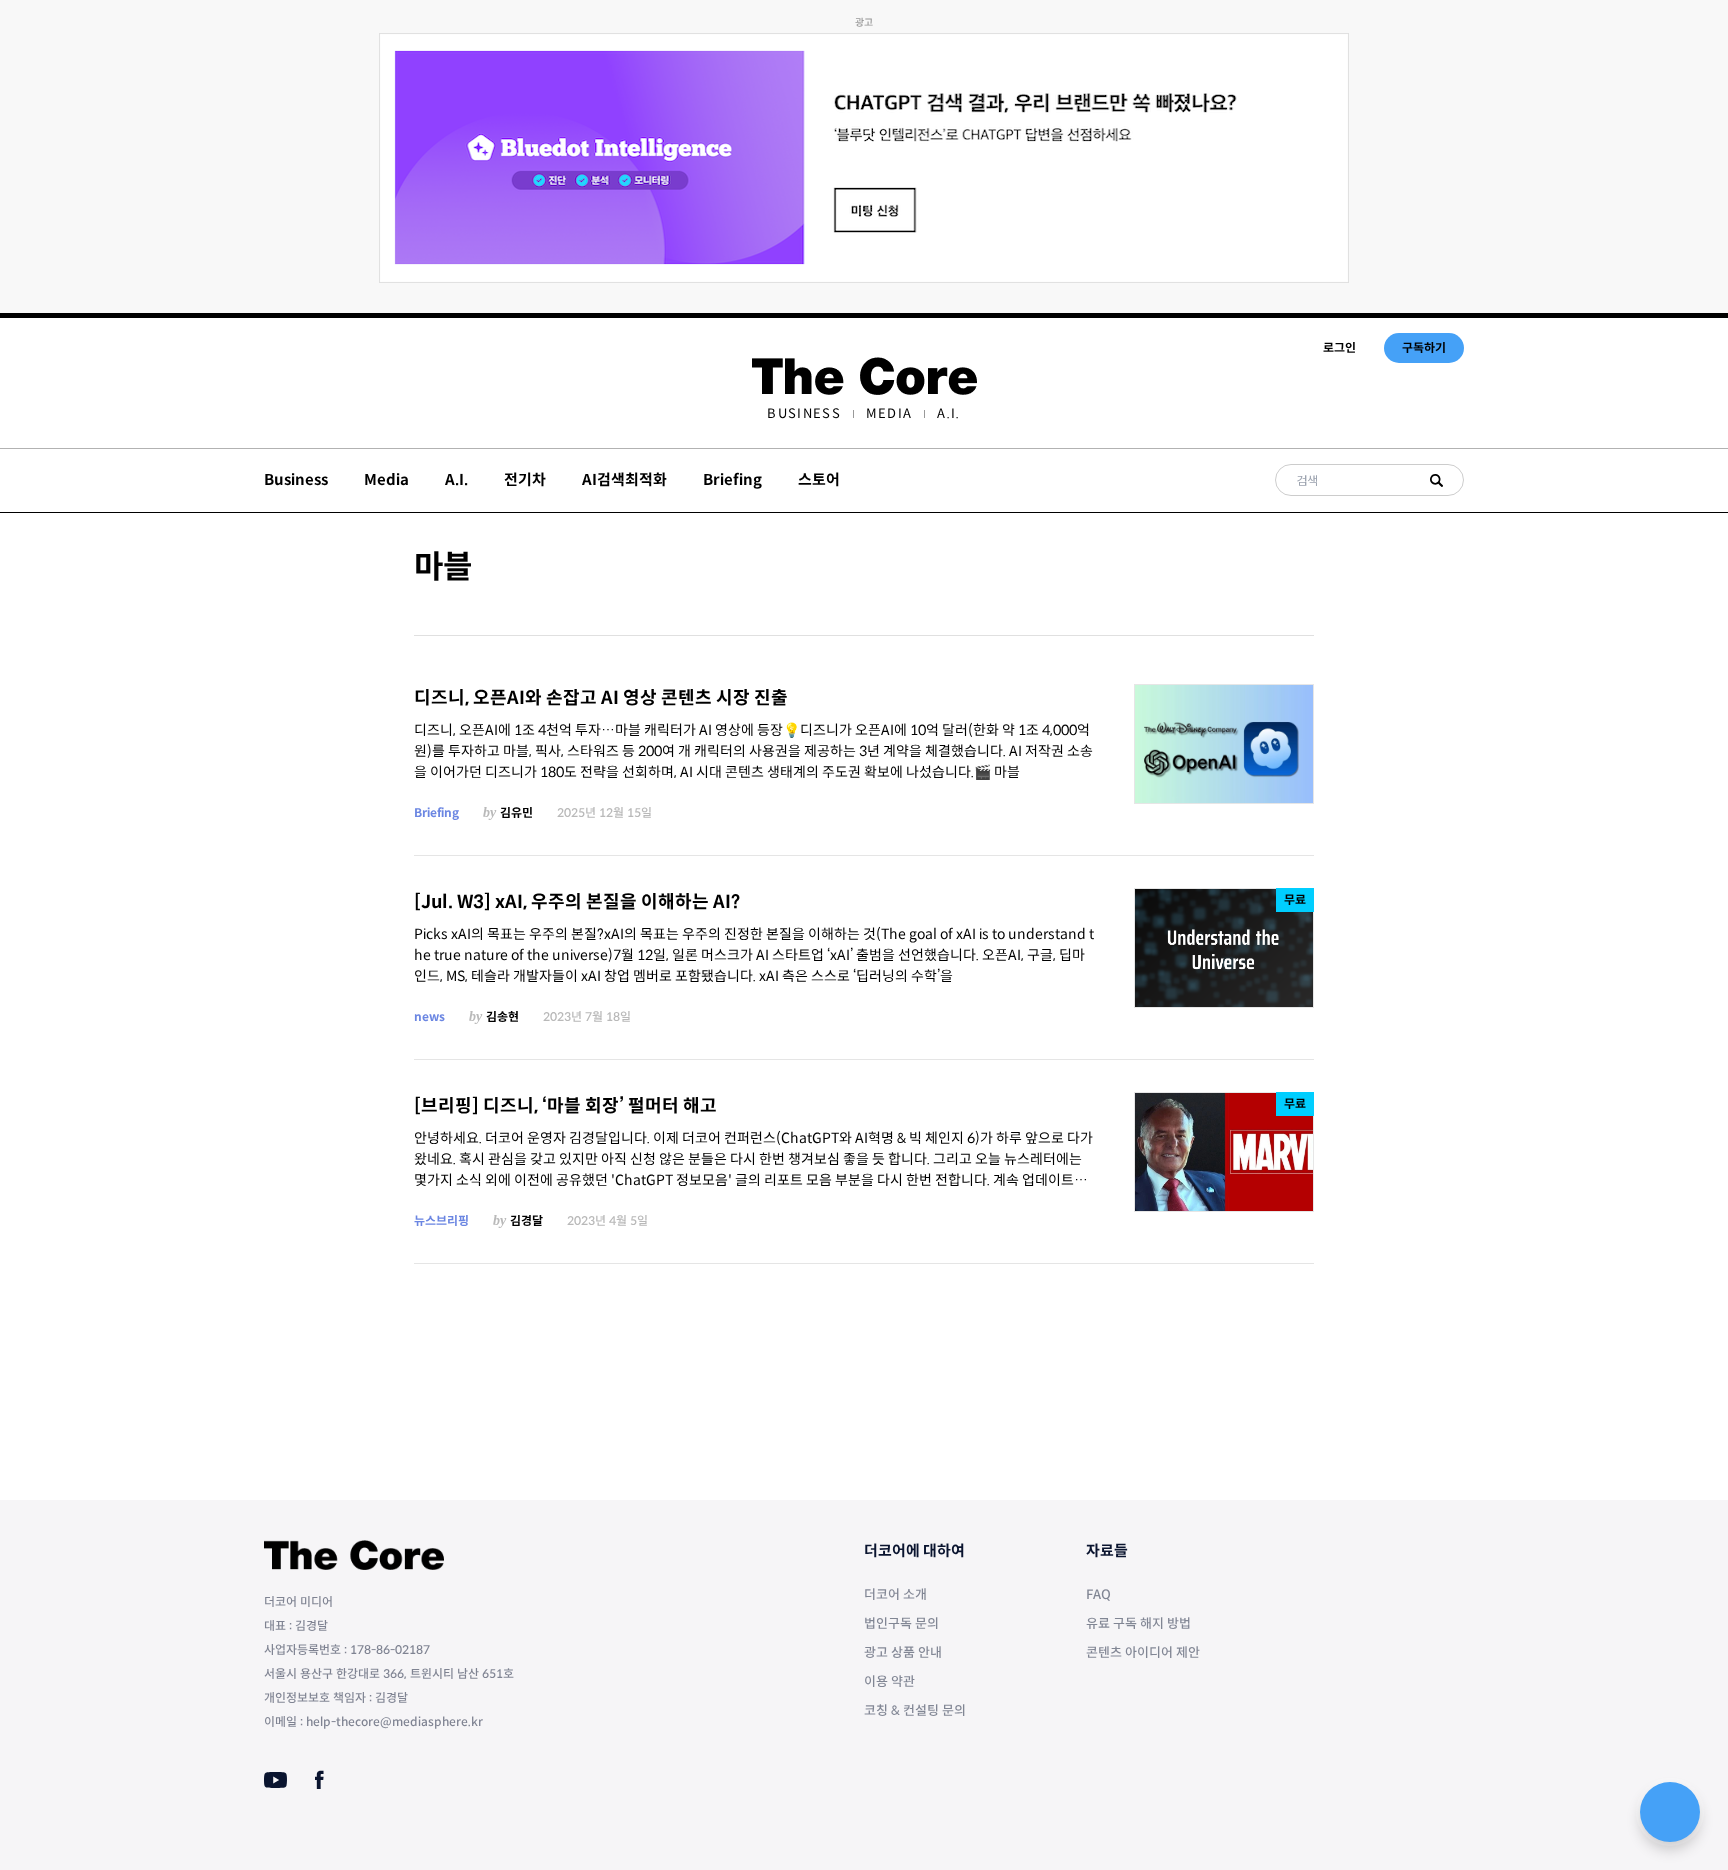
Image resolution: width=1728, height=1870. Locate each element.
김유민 (516, 812)
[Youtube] (275, 1780)
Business (803, 413)
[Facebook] (319, 1780)
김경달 (526, 1220)
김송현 (502, 1016)
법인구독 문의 (901, 1623)
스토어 (819, 479)
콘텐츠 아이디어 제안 (1143, 1652)
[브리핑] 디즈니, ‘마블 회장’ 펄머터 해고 (565, 1106)
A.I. (948, 413)
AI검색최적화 (624, 479)
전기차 (525, 479)
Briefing (732, 479)
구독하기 (1424, 347)
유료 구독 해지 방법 (1138, 1623)
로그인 (1339, 347)
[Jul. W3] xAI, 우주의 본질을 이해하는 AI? (577, 902)
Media (889, 413)
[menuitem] (803, 413)
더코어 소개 (895, 1594)
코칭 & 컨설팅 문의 (915, 1710)
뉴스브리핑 (441, 1220)
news (429, 1016)
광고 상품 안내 (903, 1652)
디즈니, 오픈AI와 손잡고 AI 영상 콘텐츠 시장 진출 (601, 698)
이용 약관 (889, 1681)
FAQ (1098, 1594)
